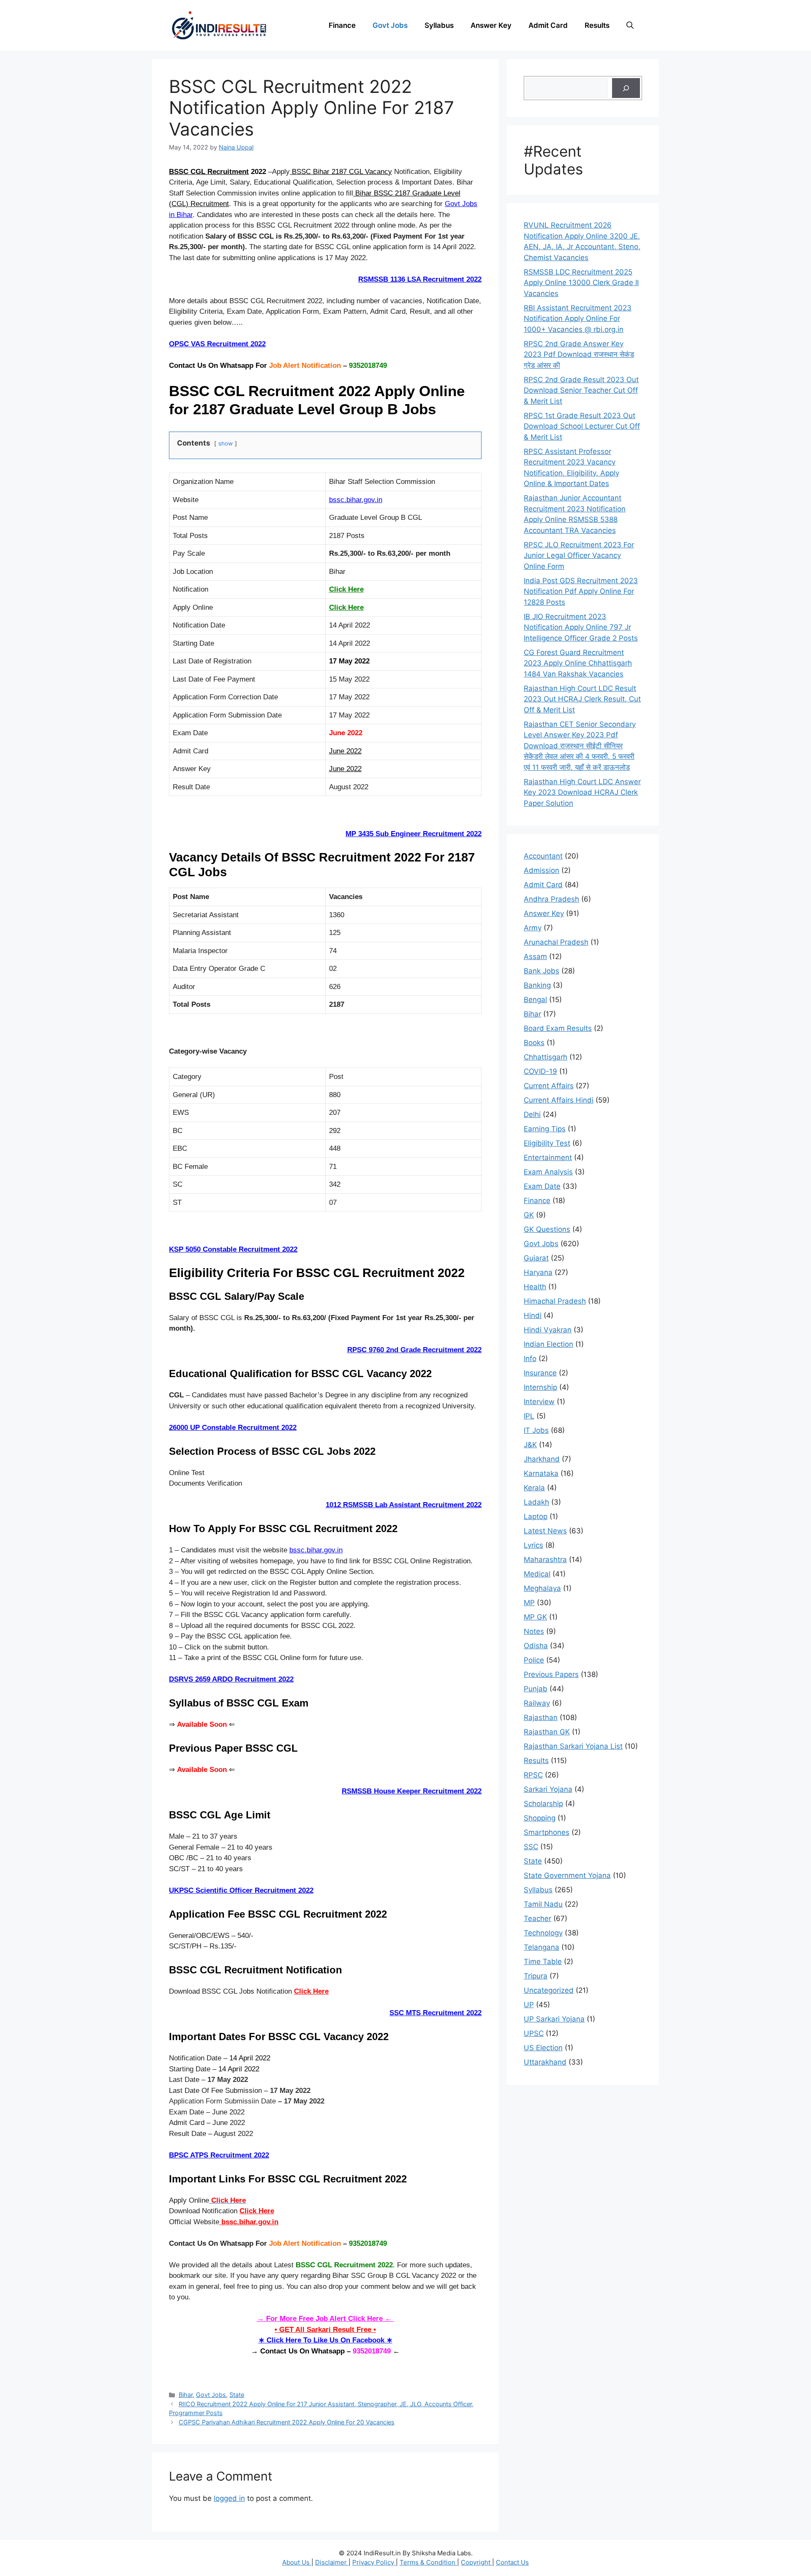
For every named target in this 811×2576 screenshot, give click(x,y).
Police (534, 1660)
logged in (229, 2498)
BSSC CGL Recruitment (209, 172)
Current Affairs (549, 1086)
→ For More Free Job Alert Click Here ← (325, 2319)
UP (529, 2005)
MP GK (535, 1617)
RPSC (533, 1775)
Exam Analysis (548, 1172)
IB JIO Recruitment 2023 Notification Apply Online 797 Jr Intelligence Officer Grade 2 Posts (581, 627)
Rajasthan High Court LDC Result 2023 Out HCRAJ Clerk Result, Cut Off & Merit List (582, 699)
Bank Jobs (542, 971)
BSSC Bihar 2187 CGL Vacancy (341, 172)
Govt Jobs (390, 25)
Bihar (186, 2395)
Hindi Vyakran (548, 1330)
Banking (537, 985)
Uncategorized (549, 1990)
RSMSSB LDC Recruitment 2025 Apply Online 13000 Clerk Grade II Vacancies (581, 283)
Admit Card (548, 25)
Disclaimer (332, 2562)
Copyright (476, 2562)
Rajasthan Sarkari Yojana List (573, 1746)
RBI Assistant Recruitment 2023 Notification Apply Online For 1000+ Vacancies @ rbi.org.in (578, 319)
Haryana (538, 1272)
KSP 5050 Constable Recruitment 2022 (233, 1249)
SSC (531, 1847)
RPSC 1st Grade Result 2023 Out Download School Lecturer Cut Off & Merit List (582, 426)
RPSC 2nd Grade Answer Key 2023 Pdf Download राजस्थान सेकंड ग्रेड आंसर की (579, 355)
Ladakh (536, 1502)
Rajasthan (541, 1717)
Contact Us (512, 2562)
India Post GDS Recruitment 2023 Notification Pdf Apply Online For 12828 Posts (581, 591)
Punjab (536, 1689)
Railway (537, 1703)
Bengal (535, 1000)
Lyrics (533, 1545)
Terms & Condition (428, 2562)
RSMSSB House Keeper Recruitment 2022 (412, 1791)
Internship (540, 1387)
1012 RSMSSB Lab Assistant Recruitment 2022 (404, 1505)
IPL (529, 1416)
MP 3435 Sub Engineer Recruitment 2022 (414, 834)
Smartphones (547, 1832)
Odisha (536, 1646)
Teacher (537, 1918)
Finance (342, 25)
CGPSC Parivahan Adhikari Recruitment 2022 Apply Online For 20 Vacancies (287, 2422)
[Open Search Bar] (630, 25)
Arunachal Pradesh (556, 942)
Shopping (540, 1818)
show (226, 443)
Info (530, 1359)
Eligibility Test (547, 1143)
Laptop (536, 1516)
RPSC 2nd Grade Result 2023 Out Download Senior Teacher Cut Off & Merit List (581, 390)
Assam (535, 956)
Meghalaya (542, 1588)
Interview (539, 1402)
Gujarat (536, 1258)
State (237, 2395)
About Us (297, 2562)
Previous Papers (551, 1674)
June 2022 (345, 751)
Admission (542, 870)
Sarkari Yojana (548, 1789)
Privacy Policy (374, 2562)
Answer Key (491, 25)
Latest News (545, 1531)
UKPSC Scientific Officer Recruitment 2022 (241, 1890)
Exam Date (542, 1186)
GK (529, 1215)
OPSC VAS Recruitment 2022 (217, 344)
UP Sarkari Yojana (554, 2019)
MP (529, 1603)
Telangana (542, 1947)
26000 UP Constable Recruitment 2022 (233, 1428)
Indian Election (548, 1344)
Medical (537, 1574)
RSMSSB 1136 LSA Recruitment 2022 (420, 279)
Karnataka (541, 1473)
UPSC (534, 2033)
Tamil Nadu (543, 1904)
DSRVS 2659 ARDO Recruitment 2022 (231, 1679)
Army (533, 928)
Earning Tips (545, 1129)
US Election (543, 2048)
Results (597, 25)
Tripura (536, 1976)
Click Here (346, 589)
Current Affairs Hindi (559, 1100)
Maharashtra (545, 1560)
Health (535, 1287)
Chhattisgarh (546, 1057)
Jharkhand (542, 1459)
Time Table (543, 1962)
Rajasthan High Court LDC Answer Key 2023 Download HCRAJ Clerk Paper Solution (582, 792)
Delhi (532, 1114)
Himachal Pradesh (555, 1301)
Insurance (540, 1373)
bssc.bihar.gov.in (356, 500)
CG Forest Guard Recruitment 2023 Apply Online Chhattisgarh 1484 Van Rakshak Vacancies (578, 663)
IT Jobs (536, 1430)
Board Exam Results (558, 1028)
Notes (534, 1631)
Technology (543, 1933)
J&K (530, 1445)
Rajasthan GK (547, 1732)
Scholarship (543, 1804)
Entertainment (548, 1158)
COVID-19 (540, 1071)
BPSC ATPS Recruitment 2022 (219, 2155)
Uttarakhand (545, 2062)
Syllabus (439, 25)
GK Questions (547, 1229)
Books (534, 1043)
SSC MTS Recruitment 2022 (435, 2013)
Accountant (543, 856)
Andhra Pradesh (551, 899)
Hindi (533, 1315)
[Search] (626, 88)
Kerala (534, 1488)
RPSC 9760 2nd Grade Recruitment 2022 (414, 1350)
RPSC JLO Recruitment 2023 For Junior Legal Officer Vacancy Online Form (579, 556)
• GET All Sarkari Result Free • (325, 2330)
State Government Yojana (567, 1875)
